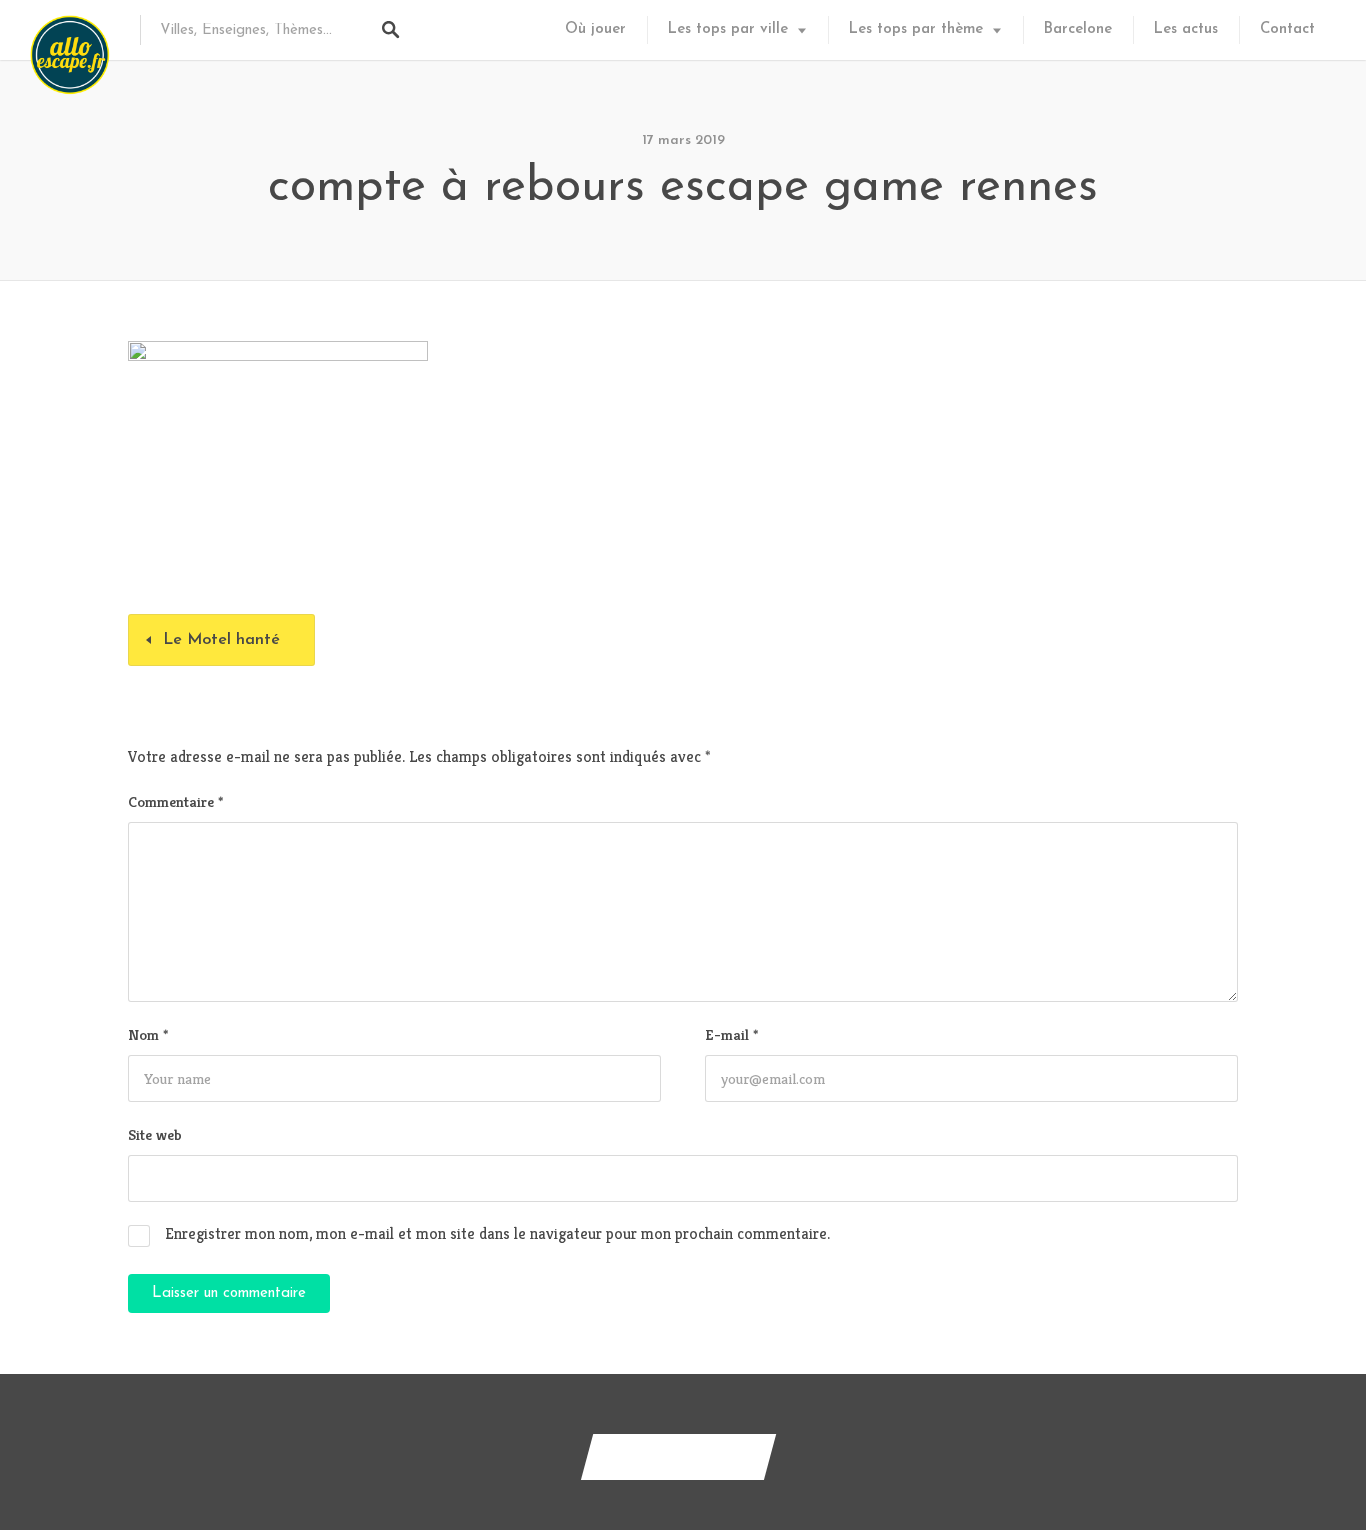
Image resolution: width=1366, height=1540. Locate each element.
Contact (1287, 29)
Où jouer (595, 29)
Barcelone (1078, 29)
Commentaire (175, 801)
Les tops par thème (916, 29)
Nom (148, 1034)
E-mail (731, 1034)
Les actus (1186, 29)
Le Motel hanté (221, 640)
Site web (155, 1134)
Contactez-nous (678, 1456)
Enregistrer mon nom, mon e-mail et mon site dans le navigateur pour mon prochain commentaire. (497, 1233)
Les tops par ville (728, 29)
